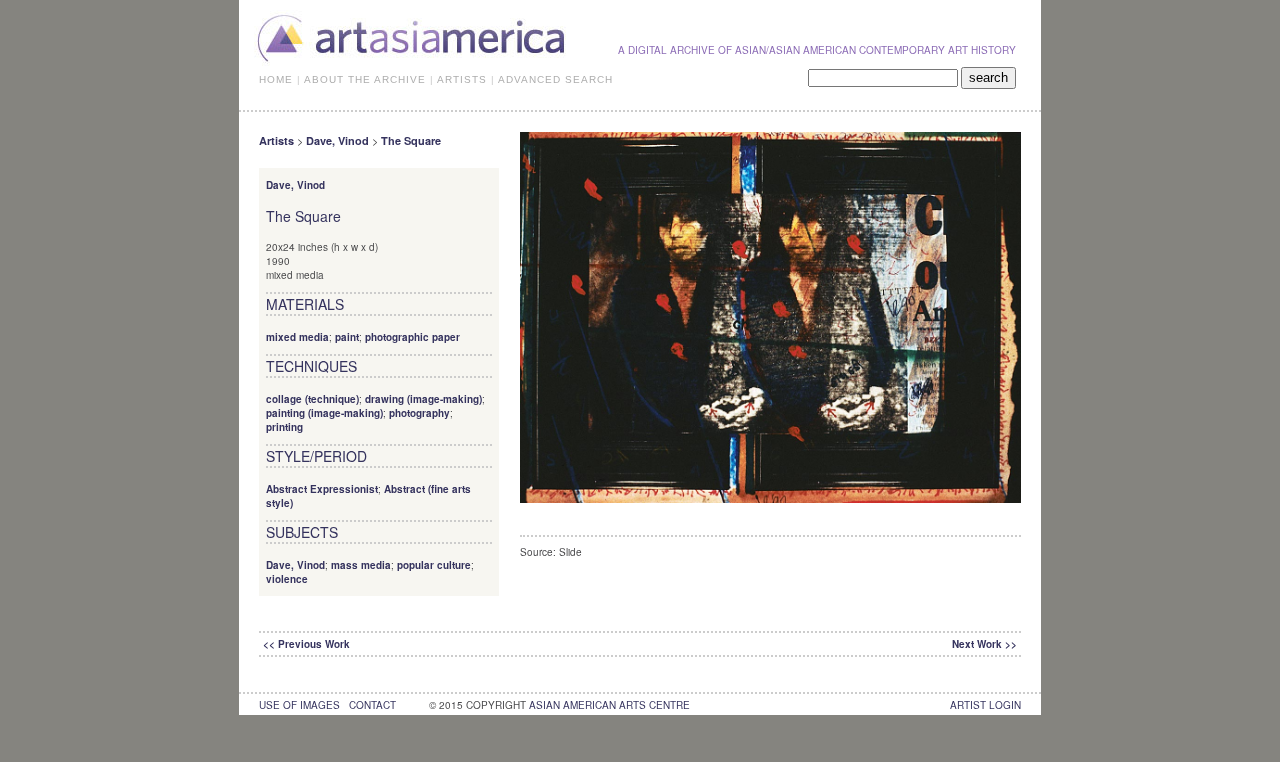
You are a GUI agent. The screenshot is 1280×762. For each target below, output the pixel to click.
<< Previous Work (306, 644)
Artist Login (985, 705)
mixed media (297, 337)
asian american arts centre (609, 705)
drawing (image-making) (423, 399)
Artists (276, 140)
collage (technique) (312, 399)
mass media (361, 565)
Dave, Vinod (337, 140)
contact (372, 705)
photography (419, 413)
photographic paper (412, 337)
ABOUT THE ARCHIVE (365, 79)
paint (347, 337)
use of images (299, 705)
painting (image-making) (324, 413)
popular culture (434, 565)
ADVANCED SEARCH (555, 79)
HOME (276, 79)
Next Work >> (984, 644)
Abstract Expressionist (322, 489)
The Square (411, 140)
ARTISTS (462, 79)
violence (287, 579)
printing (284, 427)
